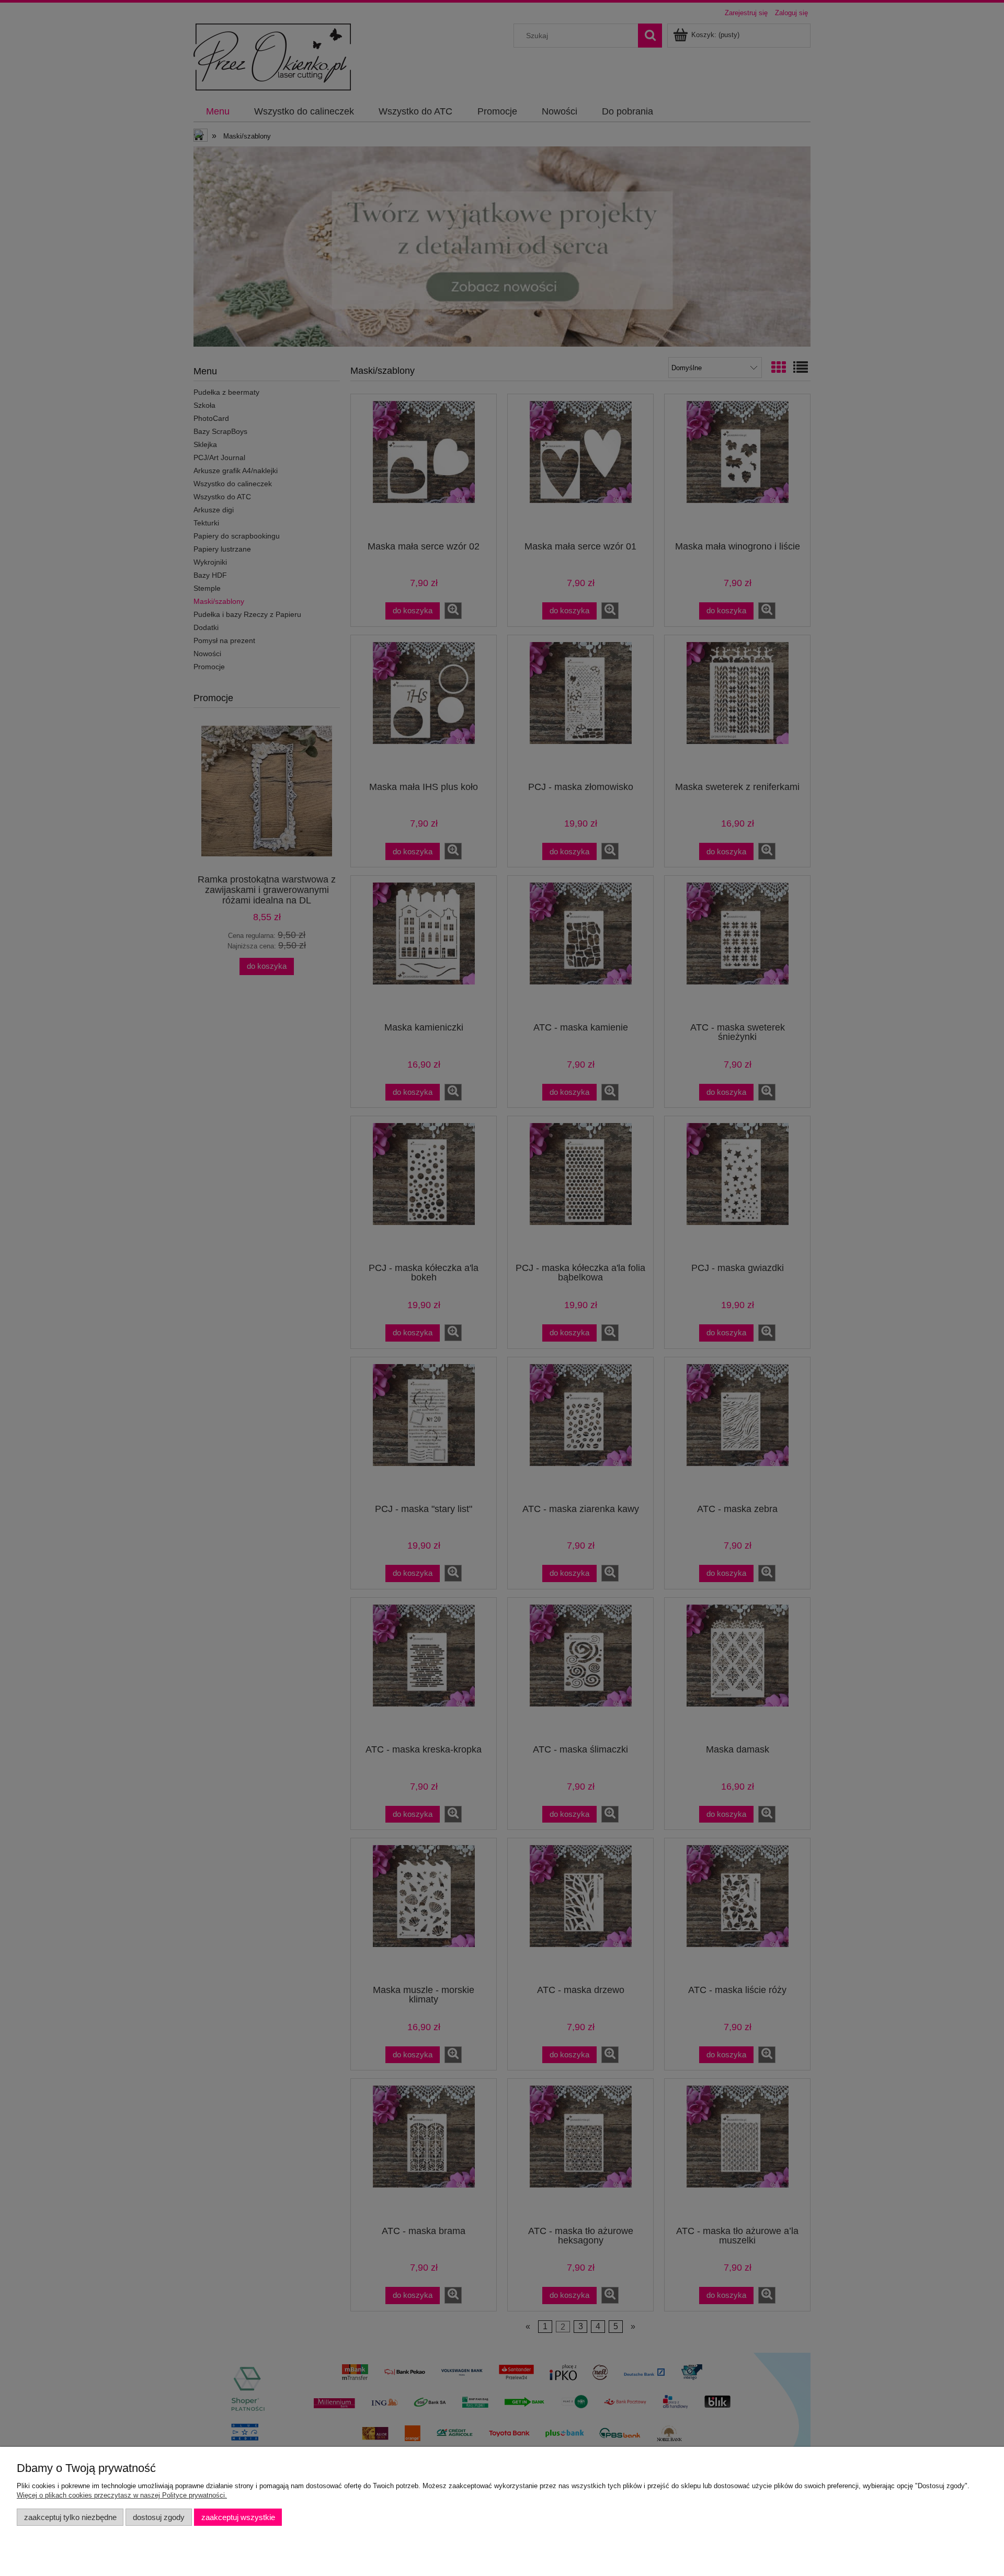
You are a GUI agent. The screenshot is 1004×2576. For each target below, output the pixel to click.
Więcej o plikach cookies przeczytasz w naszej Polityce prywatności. (122, 2495)
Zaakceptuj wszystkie (238, 2517)
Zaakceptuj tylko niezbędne (70, 2517)
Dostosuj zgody (159, 2517)
